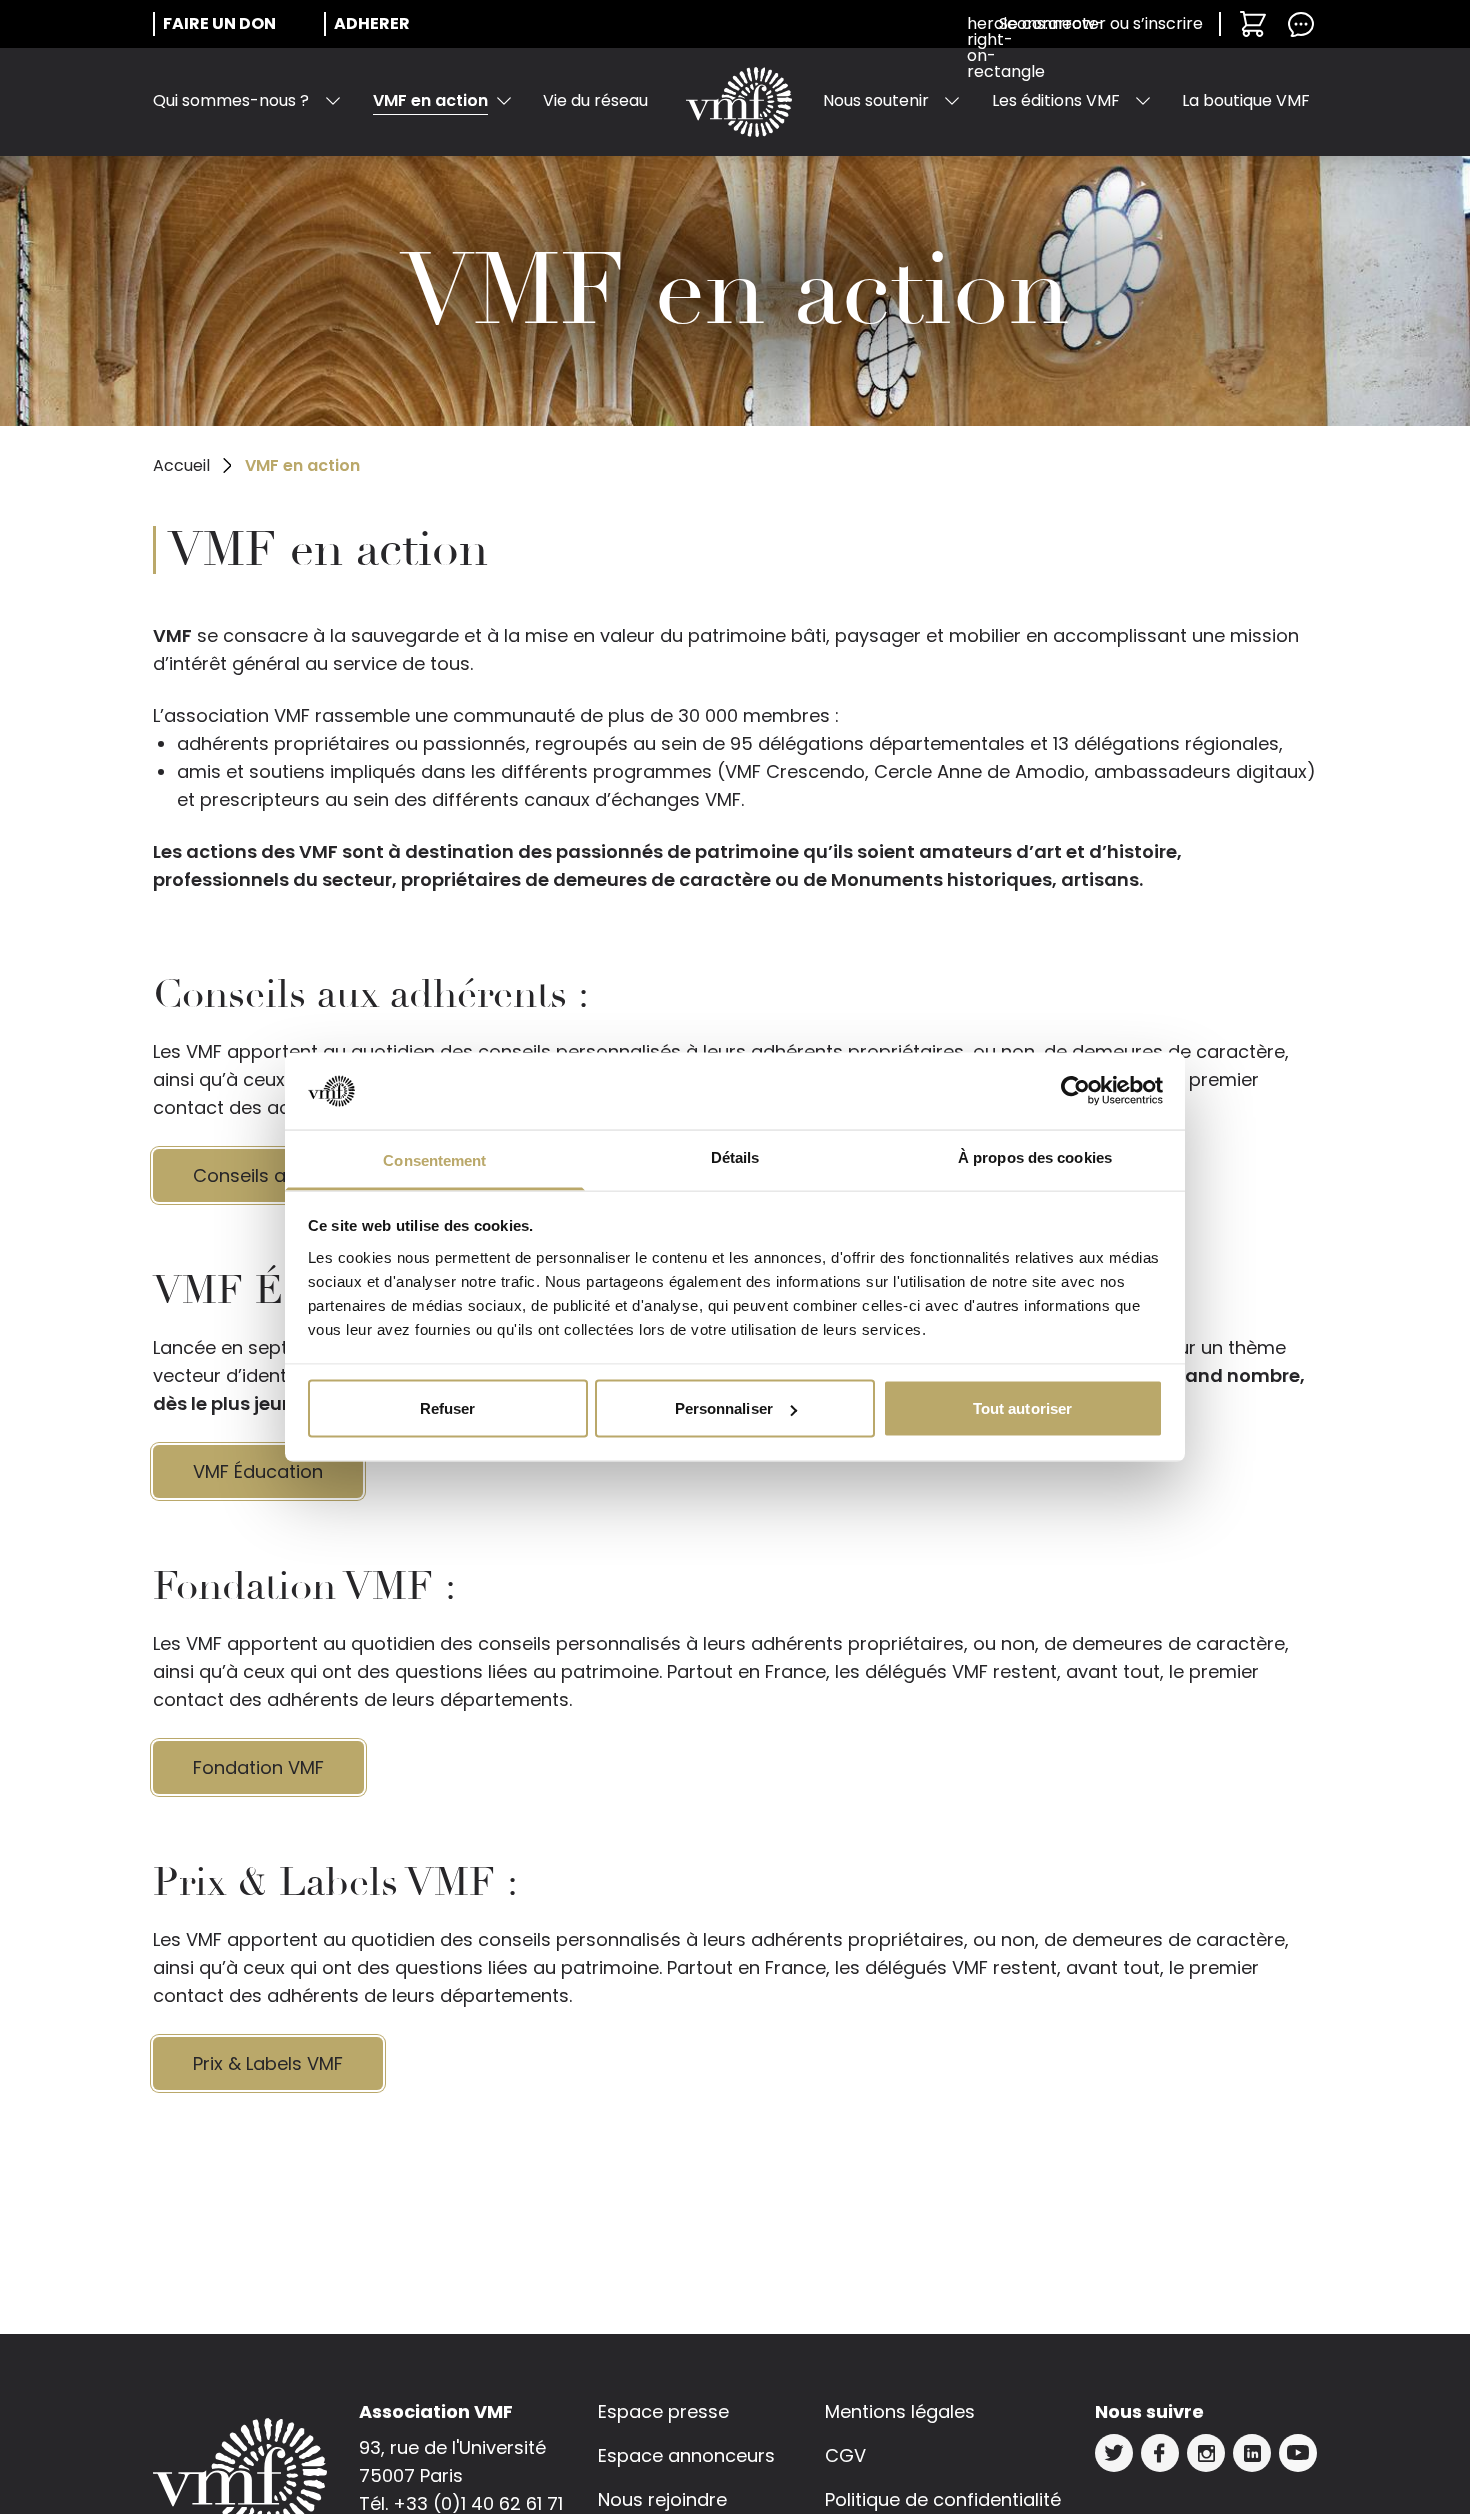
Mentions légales (900, 2411)
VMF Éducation (258, 1471)
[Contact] (1301, 24)
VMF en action (430, 100)
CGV (845, 2455)
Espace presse (663, 2411)
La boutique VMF (1246, 100)
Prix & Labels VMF (268, 2063)
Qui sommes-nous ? (231, 100)
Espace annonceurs (686, 2455)
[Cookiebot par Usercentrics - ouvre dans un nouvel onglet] (1075, 1091)
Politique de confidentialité (943, 2499)
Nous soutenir (876, 100)
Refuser (448, 1408)
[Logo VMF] (739, 102)
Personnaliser (724, 1408)
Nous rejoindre (662, 2499)
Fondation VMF (258, 1767)
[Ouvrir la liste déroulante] (333, 101)
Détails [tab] (735, 1156)
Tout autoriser (1022, 1408)
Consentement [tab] (434, 1159)
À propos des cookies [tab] (1035, 1156)
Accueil (181, 465)
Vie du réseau (595, 100)
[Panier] (1253, 24)
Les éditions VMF (1056, 100)
